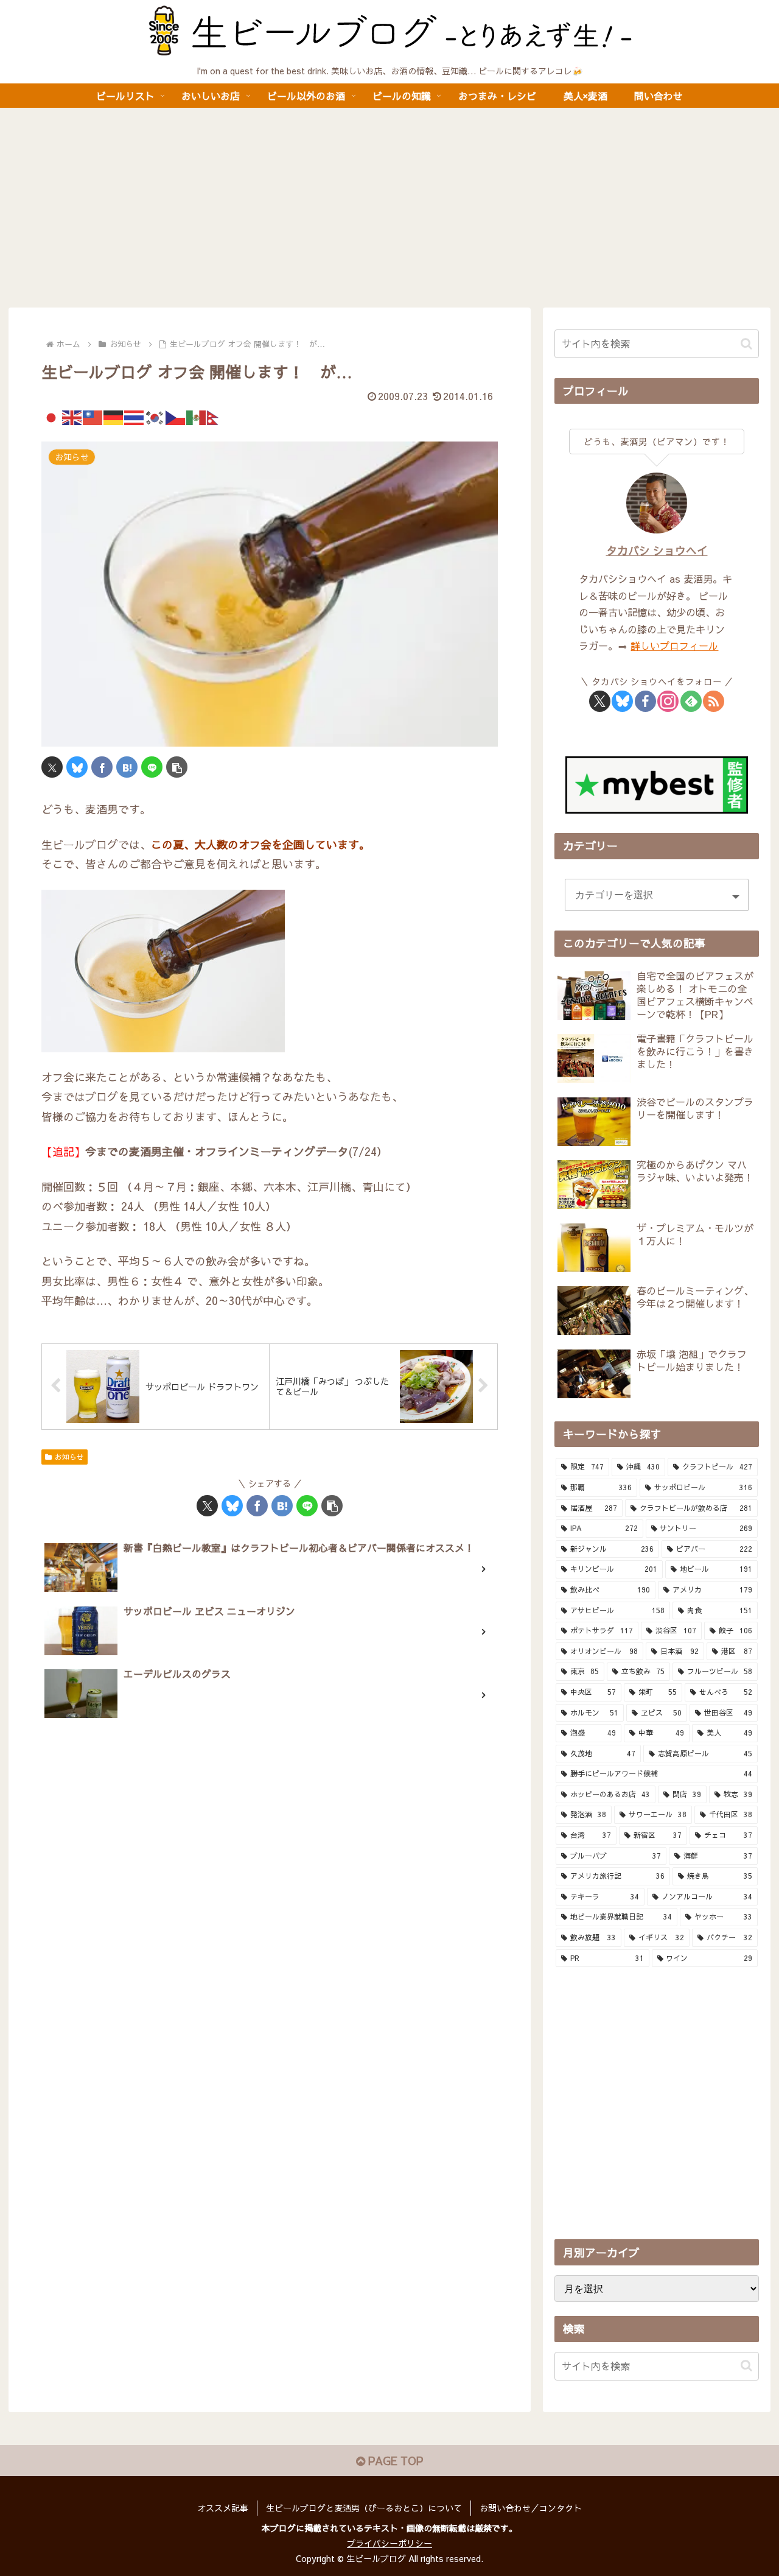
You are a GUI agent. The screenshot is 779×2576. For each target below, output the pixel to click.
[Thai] (134, 416)
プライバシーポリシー (389, 2543)
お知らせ (69, 1457)
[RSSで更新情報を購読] (714, 701)
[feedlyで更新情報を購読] (691, 701)
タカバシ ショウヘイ (657, 550)
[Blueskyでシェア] (77, 767)
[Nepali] (217, 416)
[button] (177, 767)
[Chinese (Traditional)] (93, 416)
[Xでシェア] (52, 767)
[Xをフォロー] (600, 701)
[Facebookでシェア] (102, 767)
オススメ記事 (223, 2508)
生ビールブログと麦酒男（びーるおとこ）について (364, 2508)
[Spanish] (197, 416)
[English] (72, 416)
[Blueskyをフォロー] (622, 701)
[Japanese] (52, 416)
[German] (114, 416)
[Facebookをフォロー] (645, 701)
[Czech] (176, 416)
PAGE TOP (394, 2461)
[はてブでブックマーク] (127, 767)
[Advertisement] (389, 208)
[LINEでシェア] (152, 767)
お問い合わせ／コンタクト (531, 2508)
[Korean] (155, 416)
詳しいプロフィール (674, 646)
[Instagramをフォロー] (668, 701)
